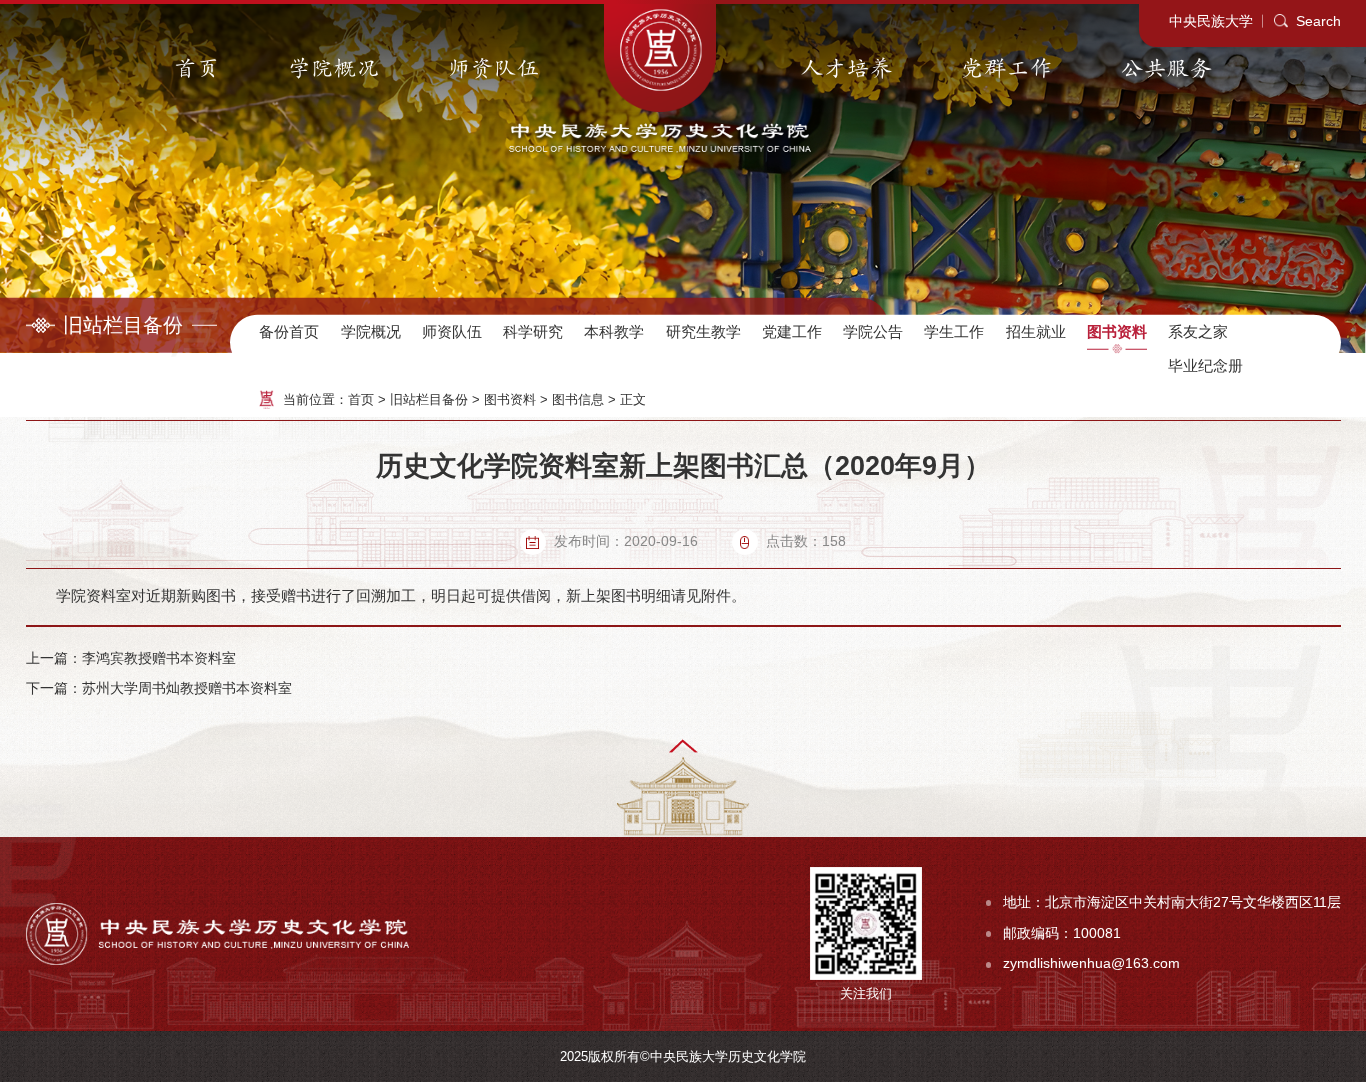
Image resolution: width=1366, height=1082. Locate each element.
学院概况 (334, 69)
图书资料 (1117, 331)
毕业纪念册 (1205, 365)
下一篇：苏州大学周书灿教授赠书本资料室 (159, 688)
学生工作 (954, 331)
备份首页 (289, 331)
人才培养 (847, 69)
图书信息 (578, 399)
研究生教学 (703, 331)
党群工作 (1007, 69)
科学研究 (533, 331)
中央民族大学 (1211, 21)
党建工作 (792, 331)
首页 (197, 69)
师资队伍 (494, 69)
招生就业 (1036, 331)
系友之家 (1198, 331)
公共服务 (1167, 69)
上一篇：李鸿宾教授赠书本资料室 (131, 658)
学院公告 (873, 331)
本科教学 (614, 331)
